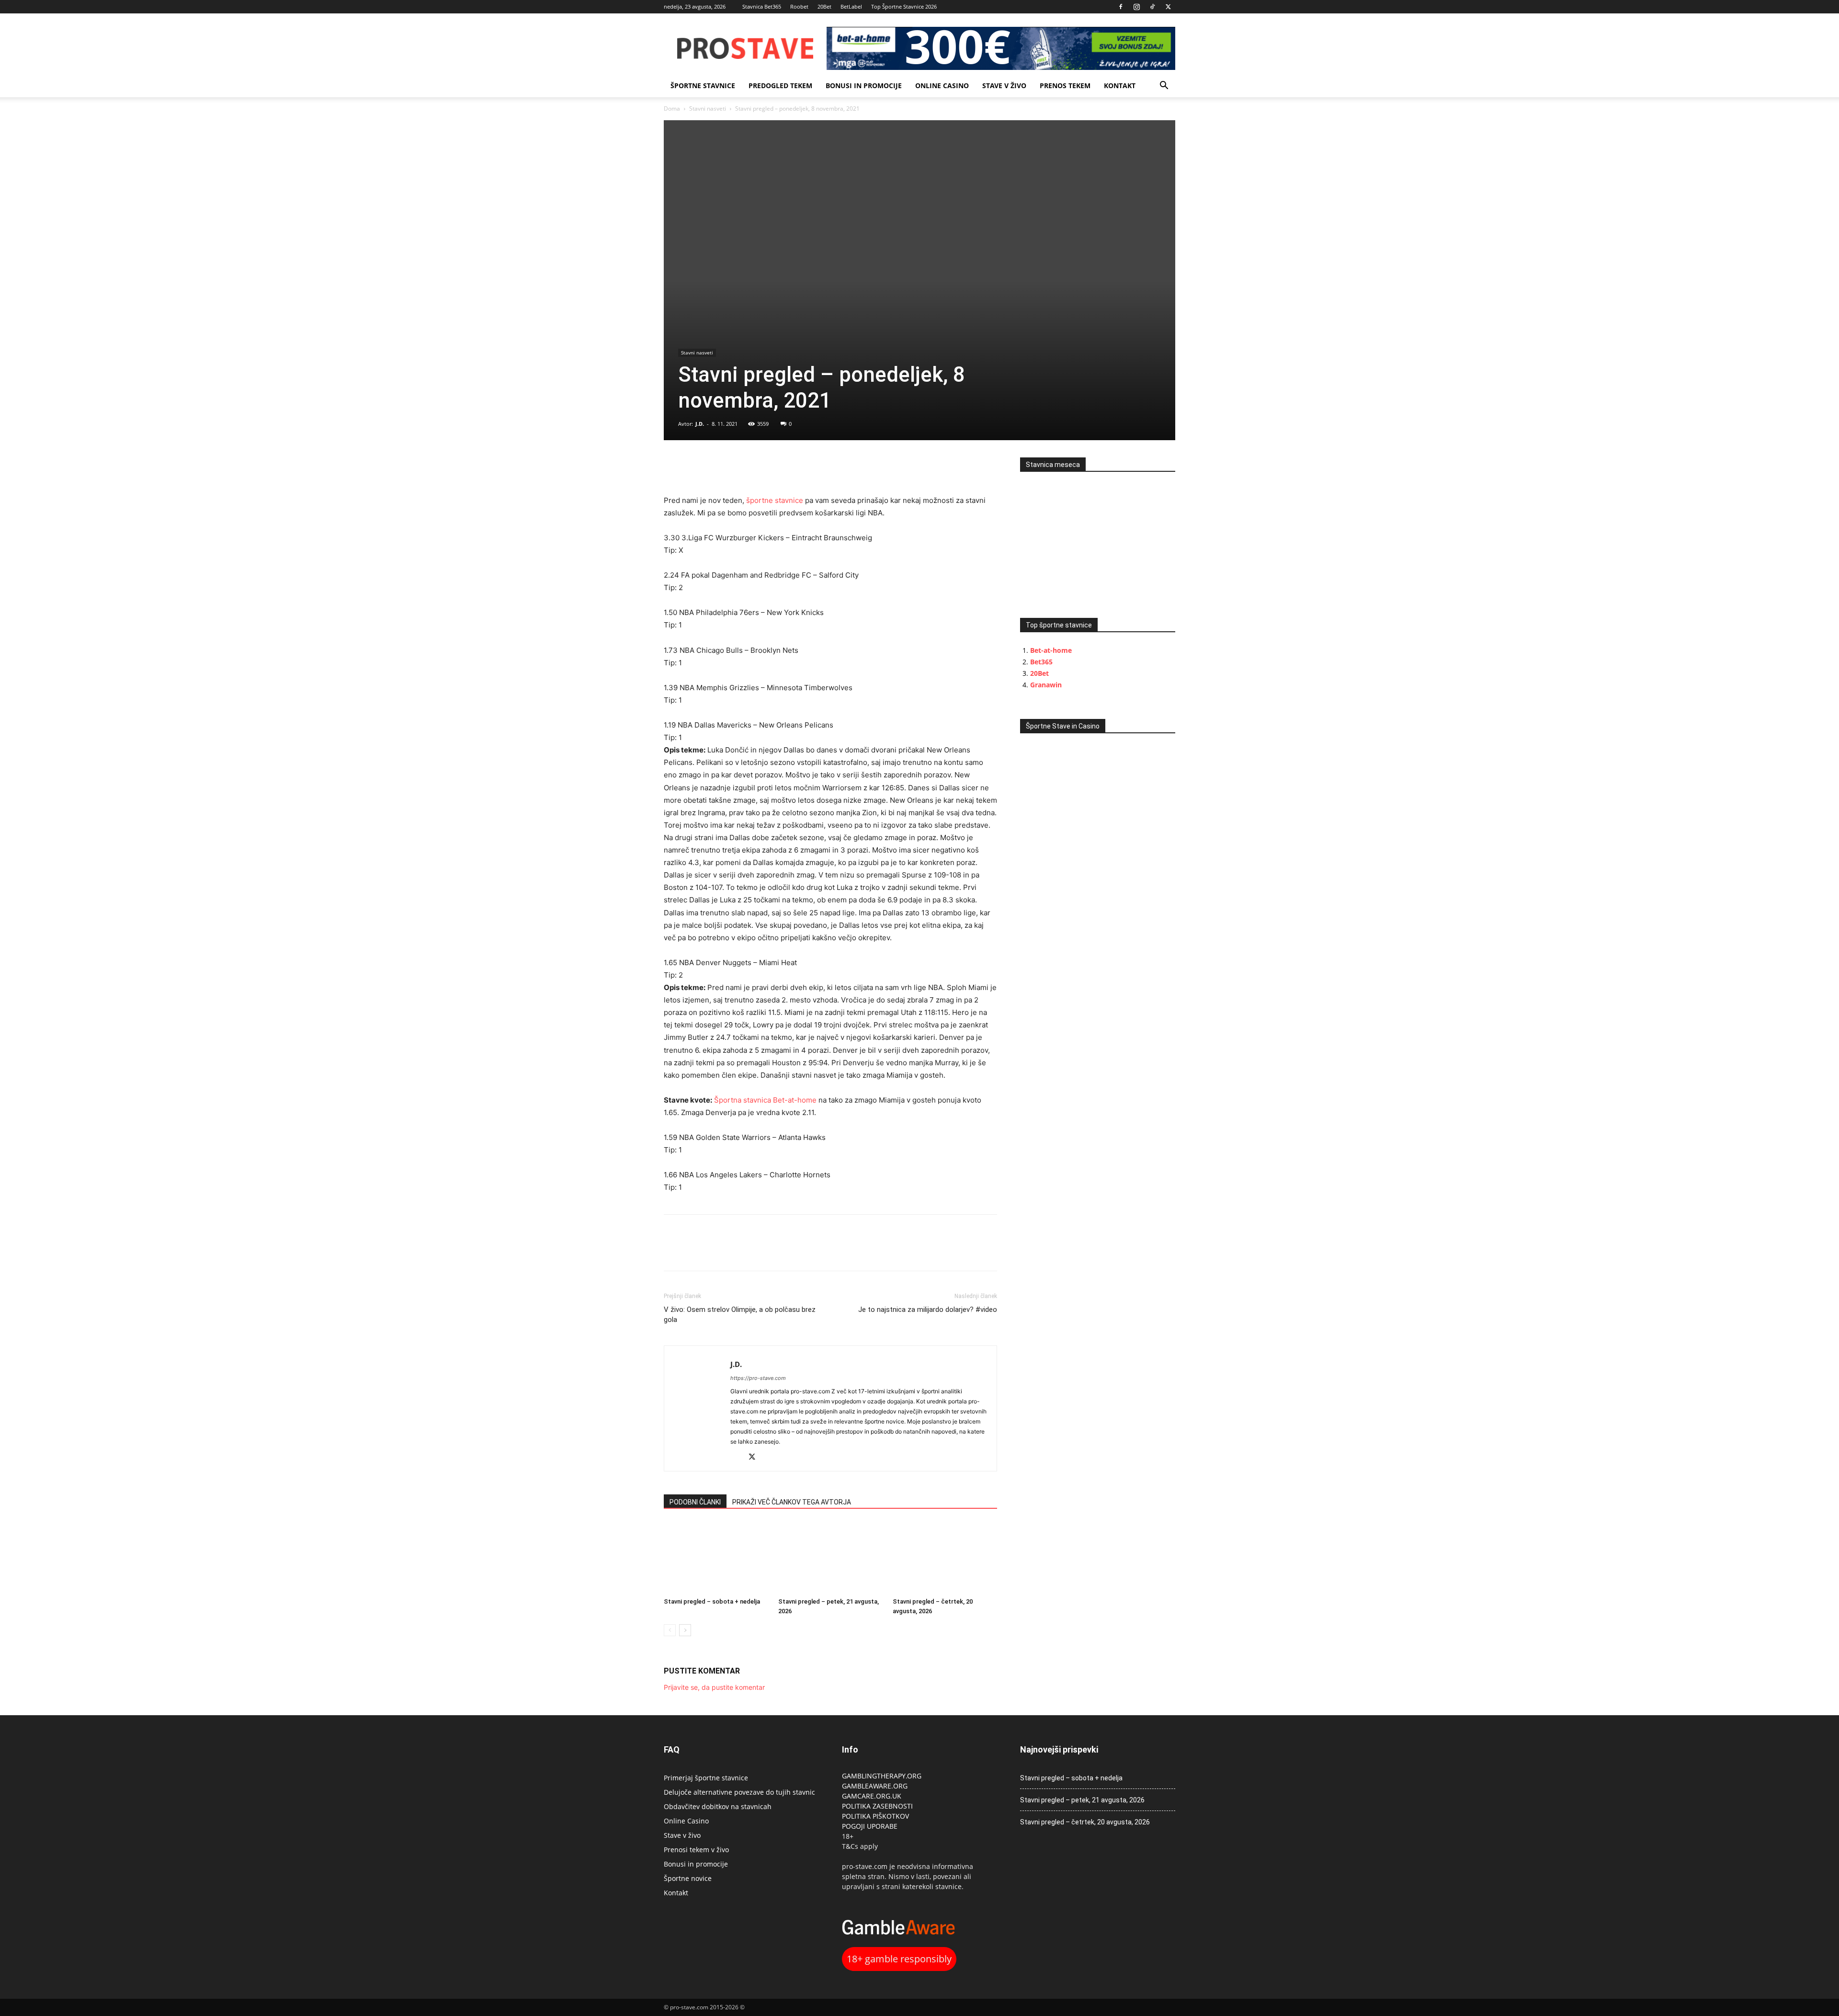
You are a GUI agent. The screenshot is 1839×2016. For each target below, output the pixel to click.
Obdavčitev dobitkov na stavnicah (718, 1806)
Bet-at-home (1051, 650)
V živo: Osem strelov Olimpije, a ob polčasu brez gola (740, 1315)
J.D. (700, 424)
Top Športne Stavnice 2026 (904, 6)
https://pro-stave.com (758, 1378)
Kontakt (1120, 85)
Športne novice (688, 1878)
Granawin (1046, 685)
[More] (740, 467)
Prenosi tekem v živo (696, 1850)
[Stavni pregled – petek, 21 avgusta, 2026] (830, 1558)
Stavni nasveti (708, 108)
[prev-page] (670, 1630)
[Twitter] (1168, 7)
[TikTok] (1152, 7)
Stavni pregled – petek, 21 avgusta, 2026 (1082, 1800)
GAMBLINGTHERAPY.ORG (882, 1776)
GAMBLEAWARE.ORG (876, 1786)
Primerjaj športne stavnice (706, 1778)
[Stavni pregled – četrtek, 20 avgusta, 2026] (945, 1558)
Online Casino (942, 85)
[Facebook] (1121, 7)
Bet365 (1041, 662)
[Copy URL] (717, 467)
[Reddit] (738, 1458)
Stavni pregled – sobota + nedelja (712, 1601)
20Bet (824, 6)
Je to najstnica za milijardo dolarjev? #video (928, 1310)
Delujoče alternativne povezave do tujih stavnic (739, 1792)
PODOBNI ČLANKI (695, 1502)
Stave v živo (1004, 85)
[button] (1164, 86)
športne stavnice (703, 85)
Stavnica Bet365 (762, 6)
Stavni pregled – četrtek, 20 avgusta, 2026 (1085, 1822)
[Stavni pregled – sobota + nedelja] (716, 1558)
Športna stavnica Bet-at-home (765, 1100)
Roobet (799, 6)
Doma (672, 108)
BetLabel (851, 6)
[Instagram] (1136, 7)
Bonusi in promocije (864, 85)
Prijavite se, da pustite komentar (714, 1687)
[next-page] (685, 1630)
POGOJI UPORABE (870, 1826)
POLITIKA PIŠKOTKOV (875, 1816)
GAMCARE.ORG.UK (872, 1796)
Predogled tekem (780, 85)
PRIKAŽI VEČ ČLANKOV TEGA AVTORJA (792, 1502)
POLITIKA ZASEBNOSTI (877, 1806)
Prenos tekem (1065, 85)
